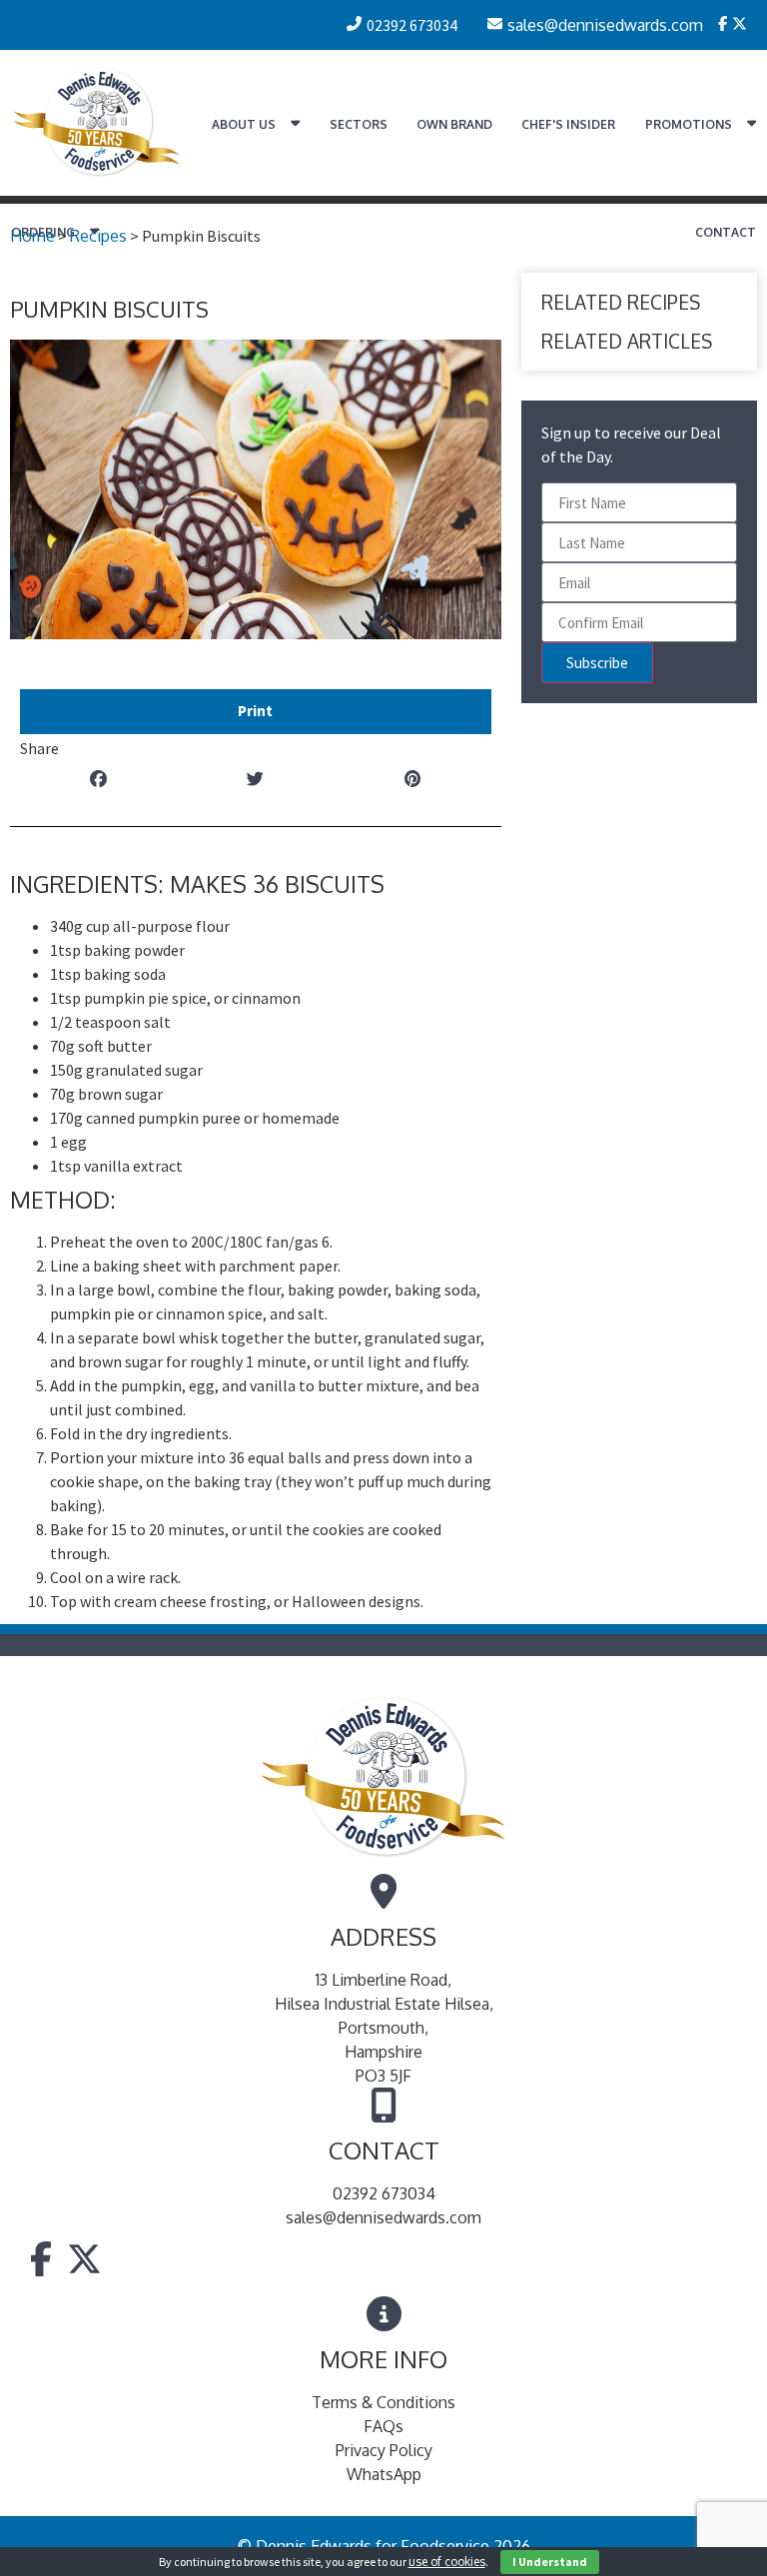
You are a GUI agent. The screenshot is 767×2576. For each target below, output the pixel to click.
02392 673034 (384, 2193)
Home (32, 236)
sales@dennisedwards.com (383, 2217)
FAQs (383, 2426)
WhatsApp (384, 2474)
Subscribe (597, 663)
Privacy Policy (384, 2450)
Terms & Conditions (383, 2402)
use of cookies (447, 2562)
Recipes (98, 236)
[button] (256, 712)
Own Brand (454, 124)
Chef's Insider (568, 124)
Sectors (359, 124)
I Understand (550, 2562)
